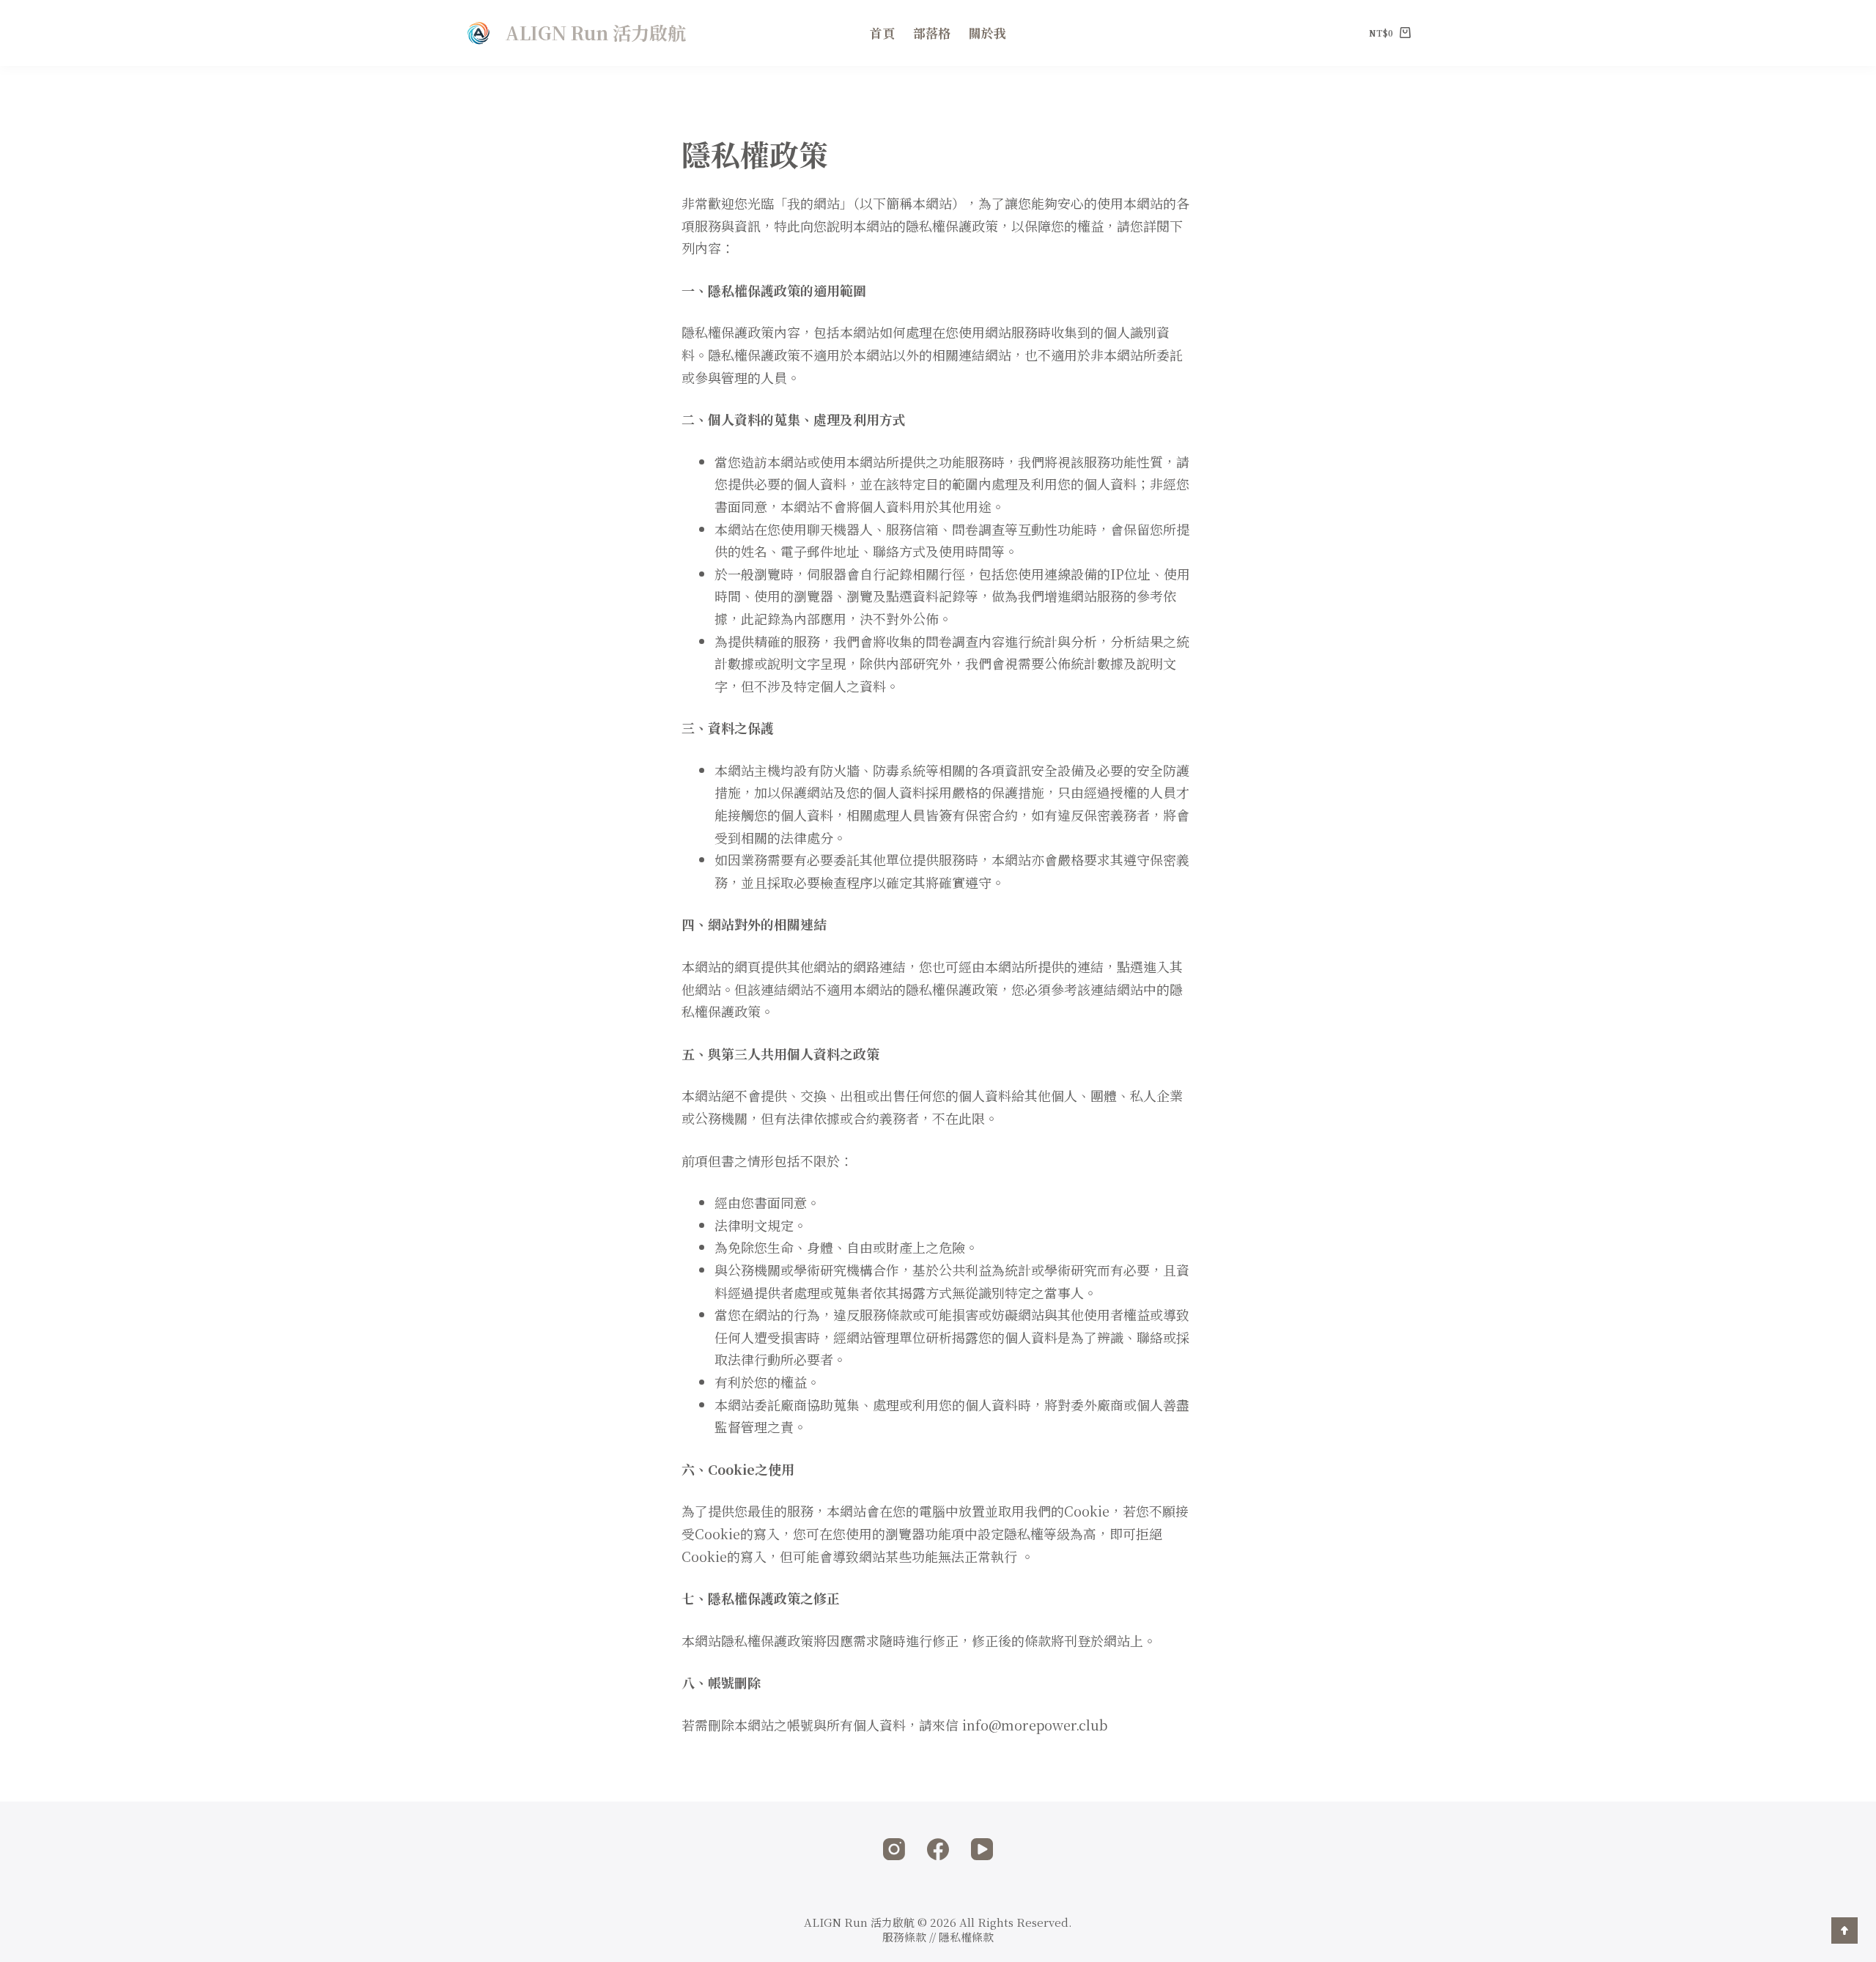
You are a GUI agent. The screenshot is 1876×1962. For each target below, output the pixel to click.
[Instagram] (894, 1849)
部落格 (932, 33)
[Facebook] (938, 1849)
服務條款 (904, 1937)
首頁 (882, 33)
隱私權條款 (966, 1937)
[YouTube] (982, 1849)
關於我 (987, 33)
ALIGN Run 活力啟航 (595, 32)
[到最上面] (1844, 1930)
